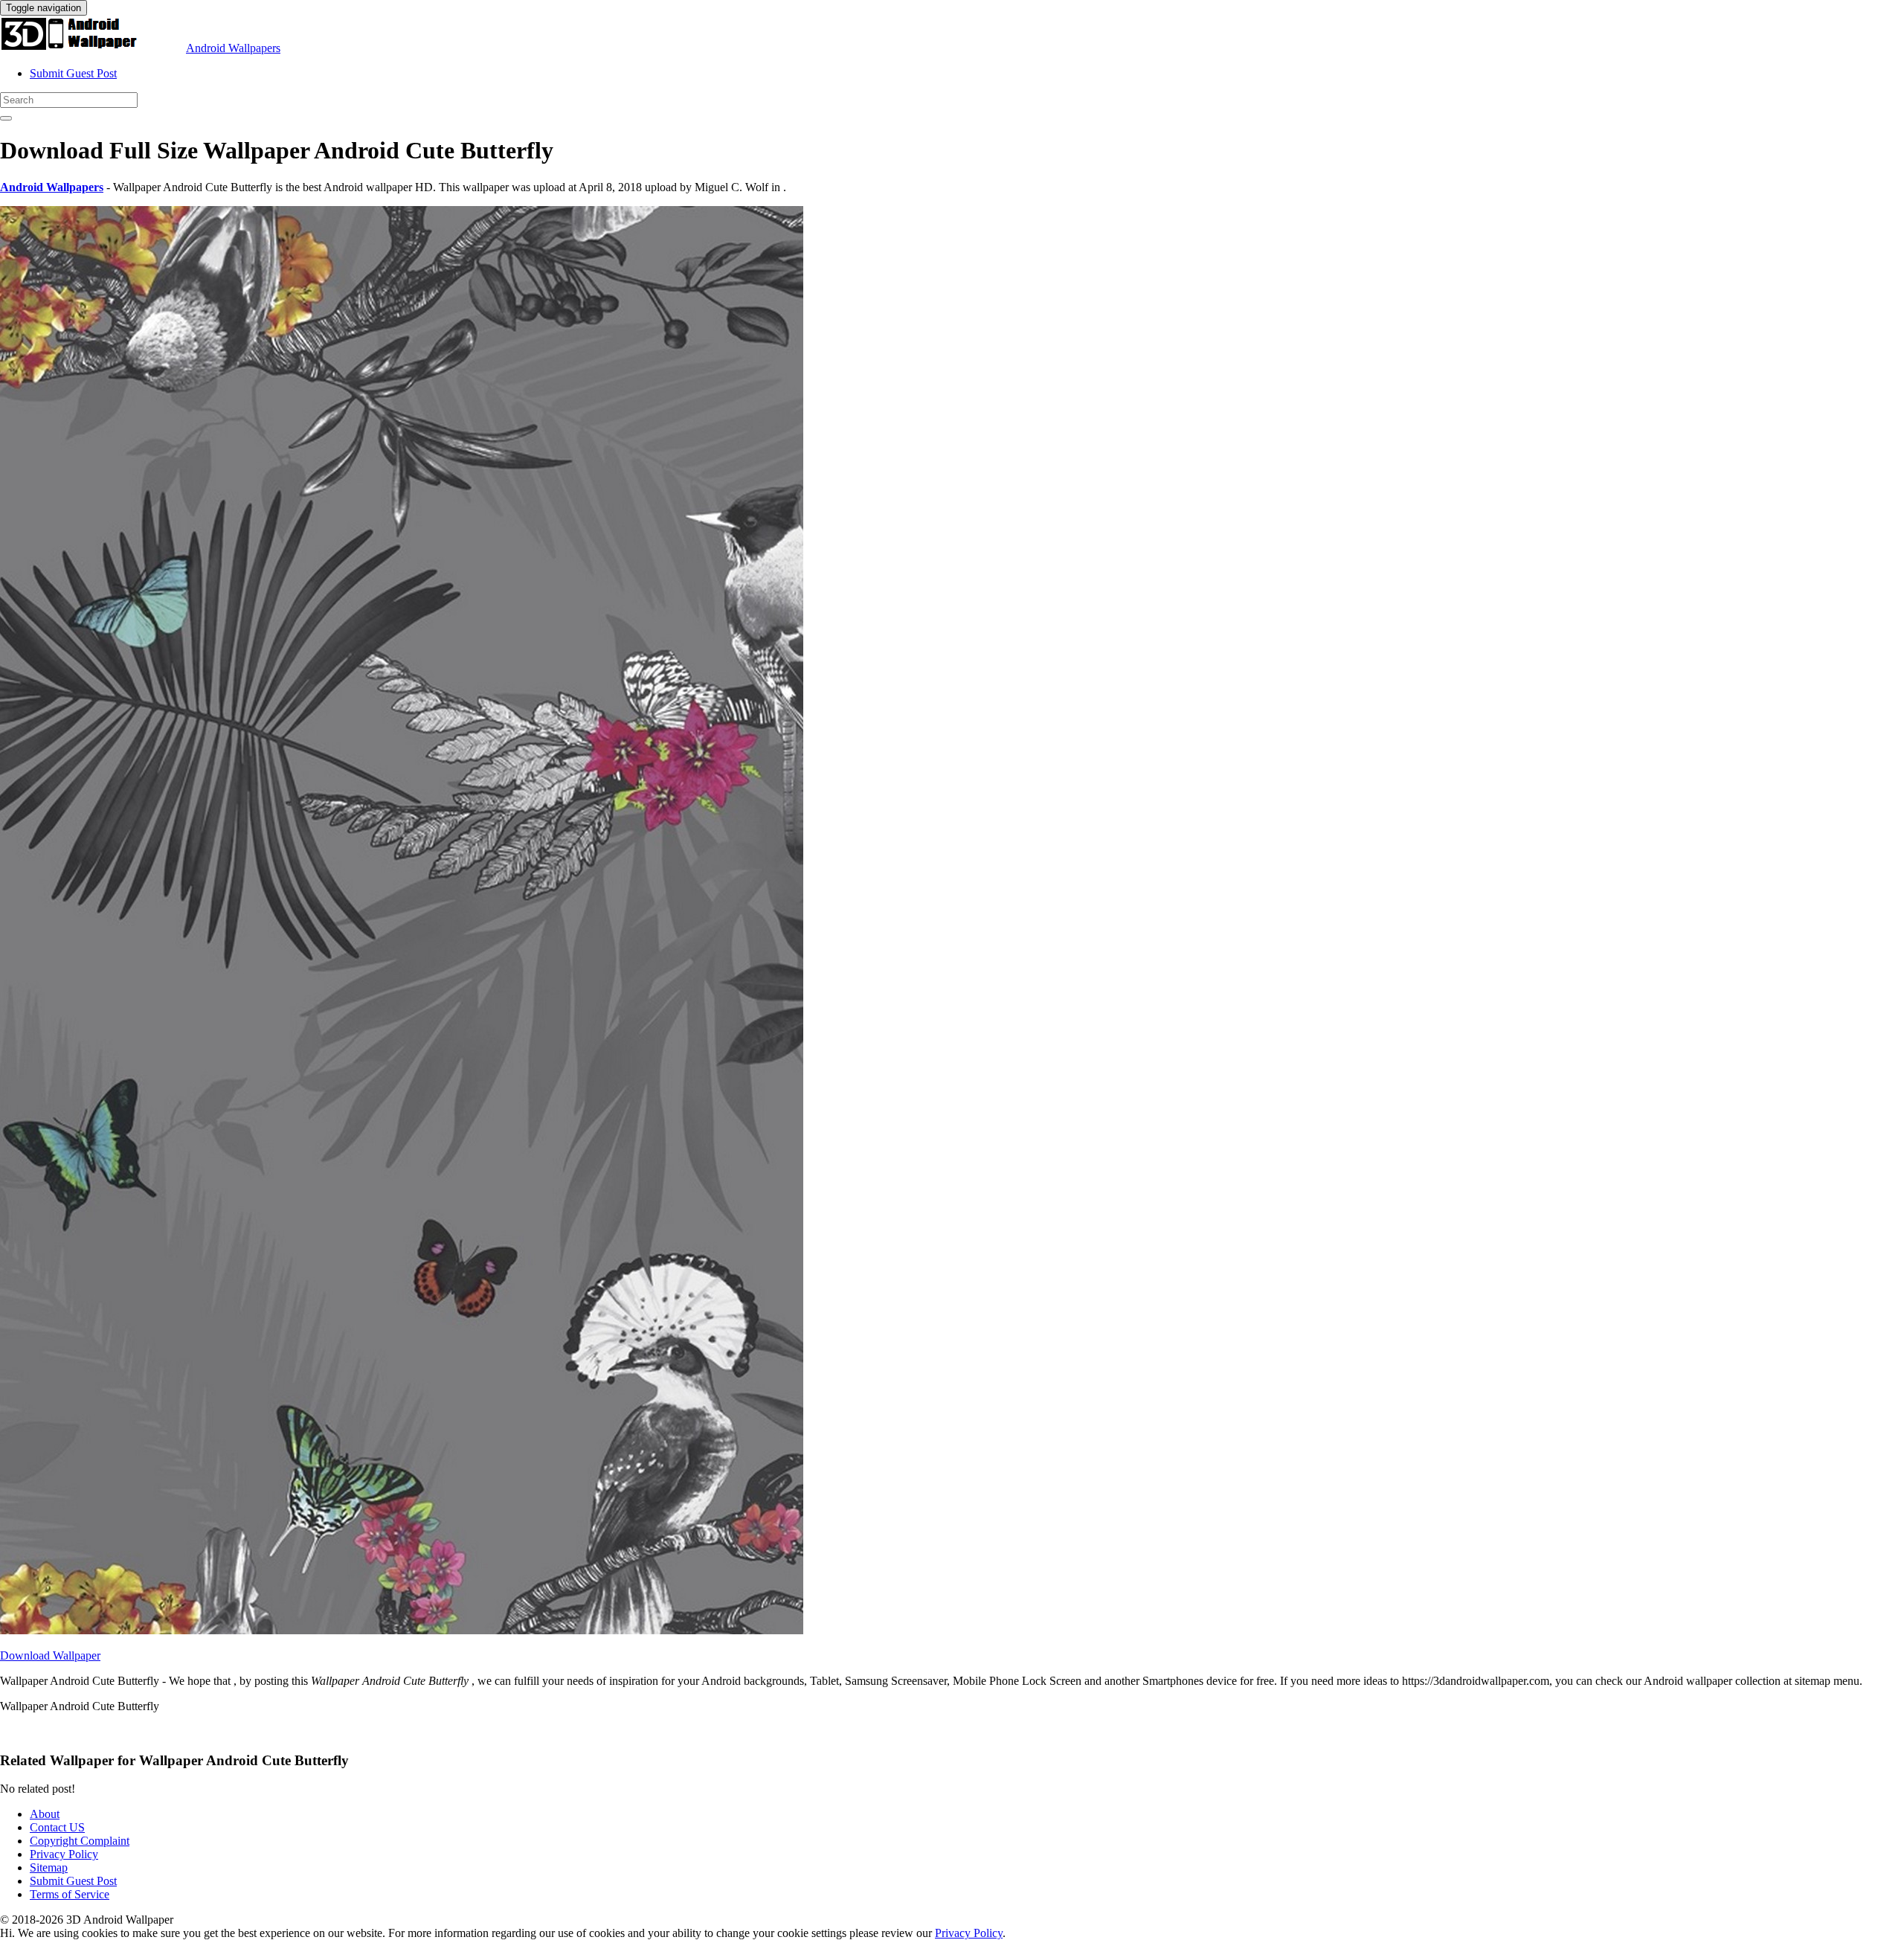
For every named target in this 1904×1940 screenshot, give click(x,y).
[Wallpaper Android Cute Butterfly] (402, 1630)
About (45, 1814)
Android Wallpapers (233, 48)
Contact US (57, 1827)
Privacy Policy (64, 1854)
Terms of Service (70, 1894)
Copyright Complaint (80, 1841)
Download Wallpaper (50, 1655)
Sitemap (49, 1867)
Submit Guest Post (73, 73)
